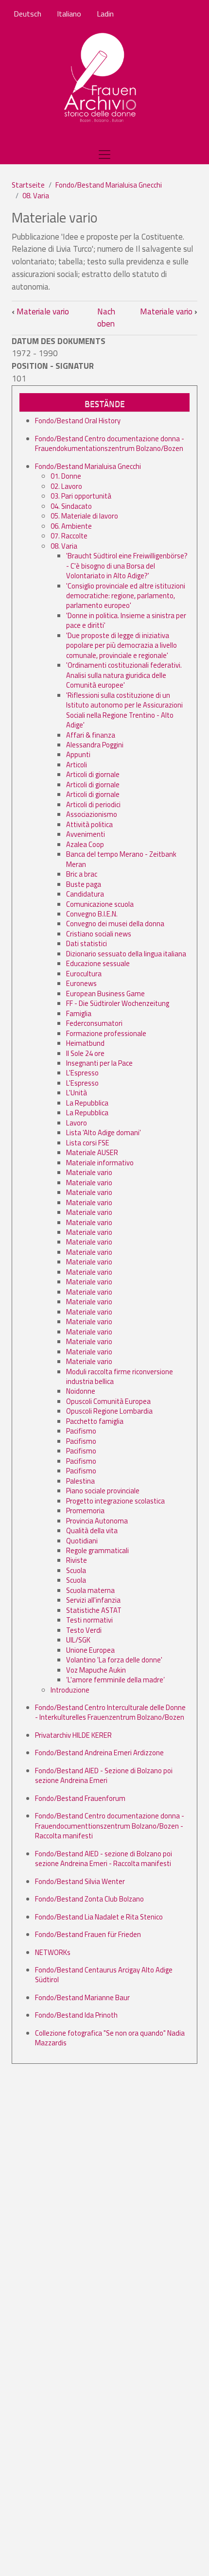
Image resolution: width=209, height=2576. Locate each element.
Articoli (77, 765)
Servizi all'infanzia (93, 1600)
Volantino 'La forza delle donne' (114, 1660)
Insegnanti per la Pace (99, 1063)
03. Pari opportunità (81, 496)
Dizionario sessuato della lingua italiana (126, 954)
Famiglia (79, 1013)
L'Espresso (82, 1073)
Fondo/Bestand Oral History (78, 421)
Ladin (105, 14)
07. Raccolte (69, 536)
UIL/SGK (78, 1640)
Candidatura (85, 894)
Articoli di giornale (93, 774)
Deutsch (27, 14)
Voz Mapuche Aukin (96, 1670)
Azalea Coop (85, 844)
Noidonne (81, 1391)
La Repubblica (87, 1103)
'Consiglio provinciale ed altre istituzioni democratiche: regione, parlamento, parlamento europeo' (126, 596)
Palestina (80, 1481)
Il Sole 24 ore (85, 1053)
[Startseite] (101, 78)
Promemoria (85, 1511)
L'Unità (77, 1093)
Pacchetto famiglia (95, 1421)
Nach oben (106, 318)
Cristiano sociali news (99, 934)
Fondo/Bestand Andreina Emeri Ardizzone (99, 1753)
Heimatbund (85, 1043)
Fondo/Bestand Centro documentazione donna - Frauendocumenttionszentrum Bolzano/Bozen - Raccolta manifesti (110, 1826)
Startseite (28, 185)
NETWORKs (53, 1952)
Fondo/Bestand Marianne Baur (82, 1997)
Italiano (69, 14)
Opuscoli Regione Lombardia (109, 1411)
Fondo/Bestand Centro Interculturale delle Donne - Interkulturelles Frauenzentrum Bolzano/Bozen (110, 1712)
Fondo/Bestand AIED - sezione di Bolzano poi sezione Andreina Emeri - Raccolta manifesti (104, 1859)
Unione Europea (90, 1650)
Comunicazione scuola (100, 904)
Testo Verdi (84, 1630)
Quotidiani (82, 1541)
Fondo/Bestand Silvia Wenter (80, 1881)
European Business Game (105, 994)
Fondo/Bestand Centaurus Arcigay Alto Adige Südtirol (104, 1975)
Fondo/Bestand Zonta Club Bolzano (89, 1899)
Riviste (77, 1560)
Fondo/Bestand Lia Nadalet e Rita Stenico (99, 1917)
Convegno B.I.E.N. (92, 914)
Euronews (81, 983)
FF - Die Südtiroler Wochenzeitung (118, 1003)
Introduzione (70, 1690)
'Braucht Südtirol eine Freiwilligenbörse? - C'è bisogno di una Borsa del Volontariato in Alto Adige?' (127, 566)
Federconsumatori (94, 1023)
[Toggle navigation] (104, 155)
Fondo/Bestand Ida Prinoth (76, 2015)
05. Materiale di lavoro (84, 516)
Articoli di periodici (93, 804)
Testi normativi (89, 1620)
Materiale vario (40, 311)
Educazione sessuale (98, 963)
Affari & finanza (91, 735)
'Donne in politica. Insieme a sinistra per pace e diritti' (126, 620)
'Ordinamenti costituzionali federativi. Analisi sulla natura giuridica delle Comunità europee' (124, 675)
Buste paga (84, 884)
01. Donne (66, 476)
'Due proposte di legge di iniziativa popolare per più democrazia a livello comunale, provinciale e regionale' (122, 645)
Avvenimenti (86, 834)
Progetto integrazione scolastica (115, 1501)
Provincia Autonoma (97, 1521)
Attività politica (89, 824)
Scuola (76, 1570)
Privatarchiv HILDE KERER (73, 1735)
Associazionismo (92, 814)
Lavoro (77, 1123)
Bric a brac (82, 874)
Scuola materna (90, 1590)
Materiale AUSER (92, 1152)
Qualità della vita (92, 1530)
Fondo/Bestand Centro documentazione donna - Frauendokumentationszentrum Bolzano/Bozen (110, 443)
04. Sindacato (71, 506)
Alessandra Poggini (95, 745)
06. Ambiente (71, 526)
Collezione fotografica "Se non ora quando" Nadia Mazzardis (110, 2038)
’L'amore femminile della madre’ (115, 1680)
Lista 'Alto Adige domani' (104, 1132)
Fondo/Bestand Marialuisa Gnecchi (109, 185)
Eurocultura (84, 974)
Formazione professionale (106, 1033)
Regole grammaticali (97, 1550)
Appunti (78, 754)
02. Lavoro (66, 486)
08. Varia (36, 196)
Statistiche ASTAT (94, 1610)
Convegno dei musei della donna (115, 924)
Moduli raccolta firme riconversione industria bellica (120, 1376)
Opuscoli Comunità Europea (108, 1401)
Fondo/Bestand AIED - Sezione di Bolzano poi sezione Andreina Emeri (104, 1775)
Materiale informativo (100, 1163)
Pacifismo (81, 1431)
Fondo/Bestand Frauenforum (80, 1798)
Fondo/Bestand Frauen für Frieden (88, 1934)
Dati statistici (87, 943)
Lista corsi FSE (88, 1143)
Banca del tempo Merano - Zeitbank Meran (121, 859)
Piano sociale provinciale (103, 1491)
